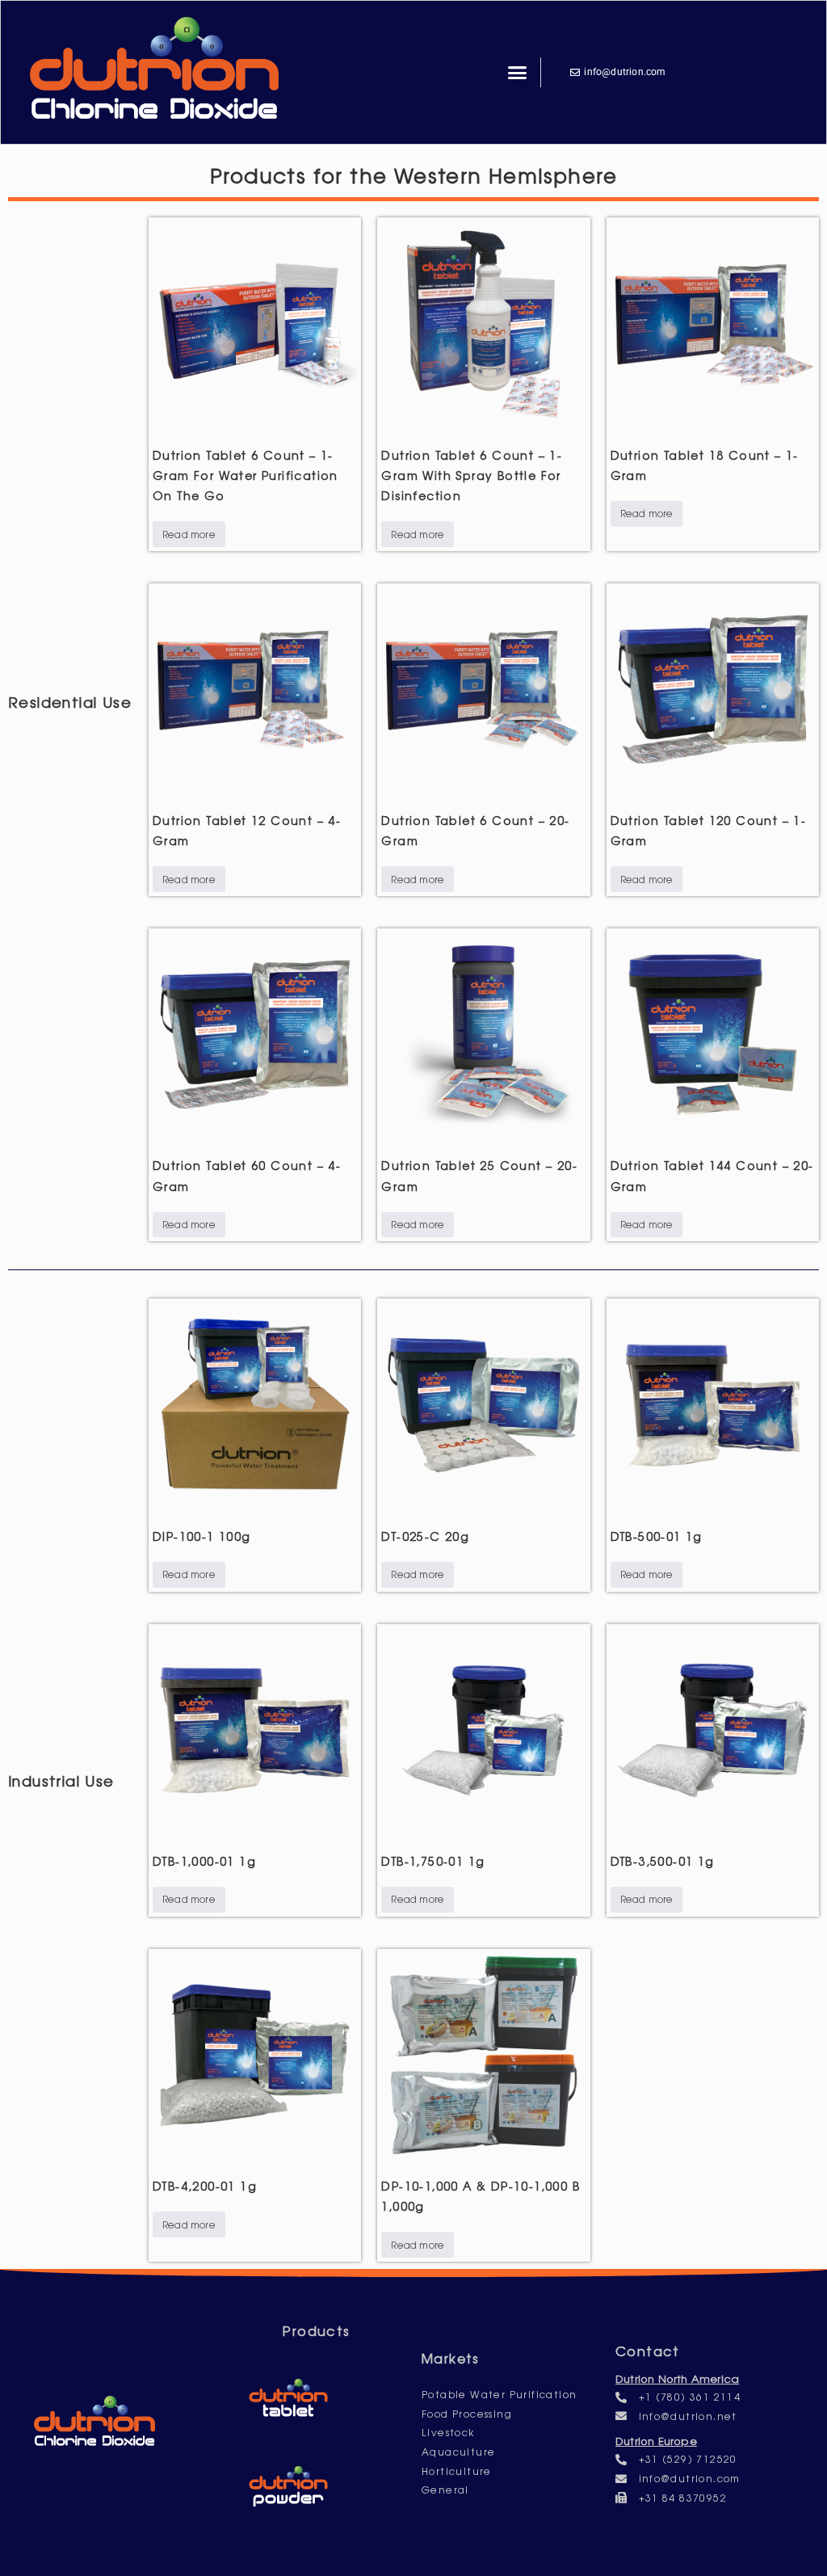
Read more (189, 534)
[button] (518, 73)
